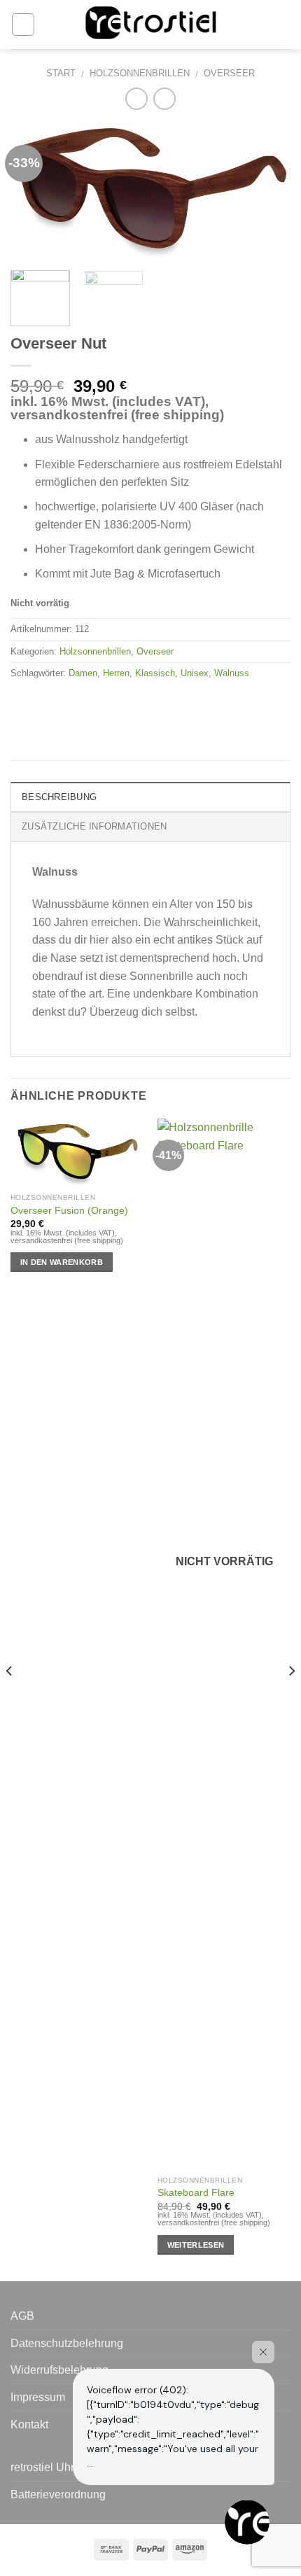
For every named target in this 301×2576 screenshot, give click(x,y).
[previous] (34, 190)
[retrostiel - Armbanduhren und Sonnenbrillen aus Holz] (150, 25)
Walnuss (232, 673)
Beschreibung (59, 797)
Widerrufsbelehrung (59, 2370)
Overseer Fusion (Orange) (69, 1211)
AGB (22, 2316)
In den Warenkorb (62, 1262)
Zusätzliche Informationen (94, 826)
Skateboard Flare (196, 2193)
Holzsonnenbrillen (140, 73)
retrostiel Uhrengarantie (69, 2467)
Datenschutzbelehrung (67, 2343)
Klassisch (155, 673)
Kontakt (29, 2424)
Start (61, 73)
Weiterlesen (196, 2245)
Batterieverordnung (58, 2494)
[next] (267, 190)
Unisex (195, 673)
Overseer (229, 73)
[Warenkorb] (283, 24)
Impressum (38, 2397)
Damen (83, 673)
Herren (116, 673)
